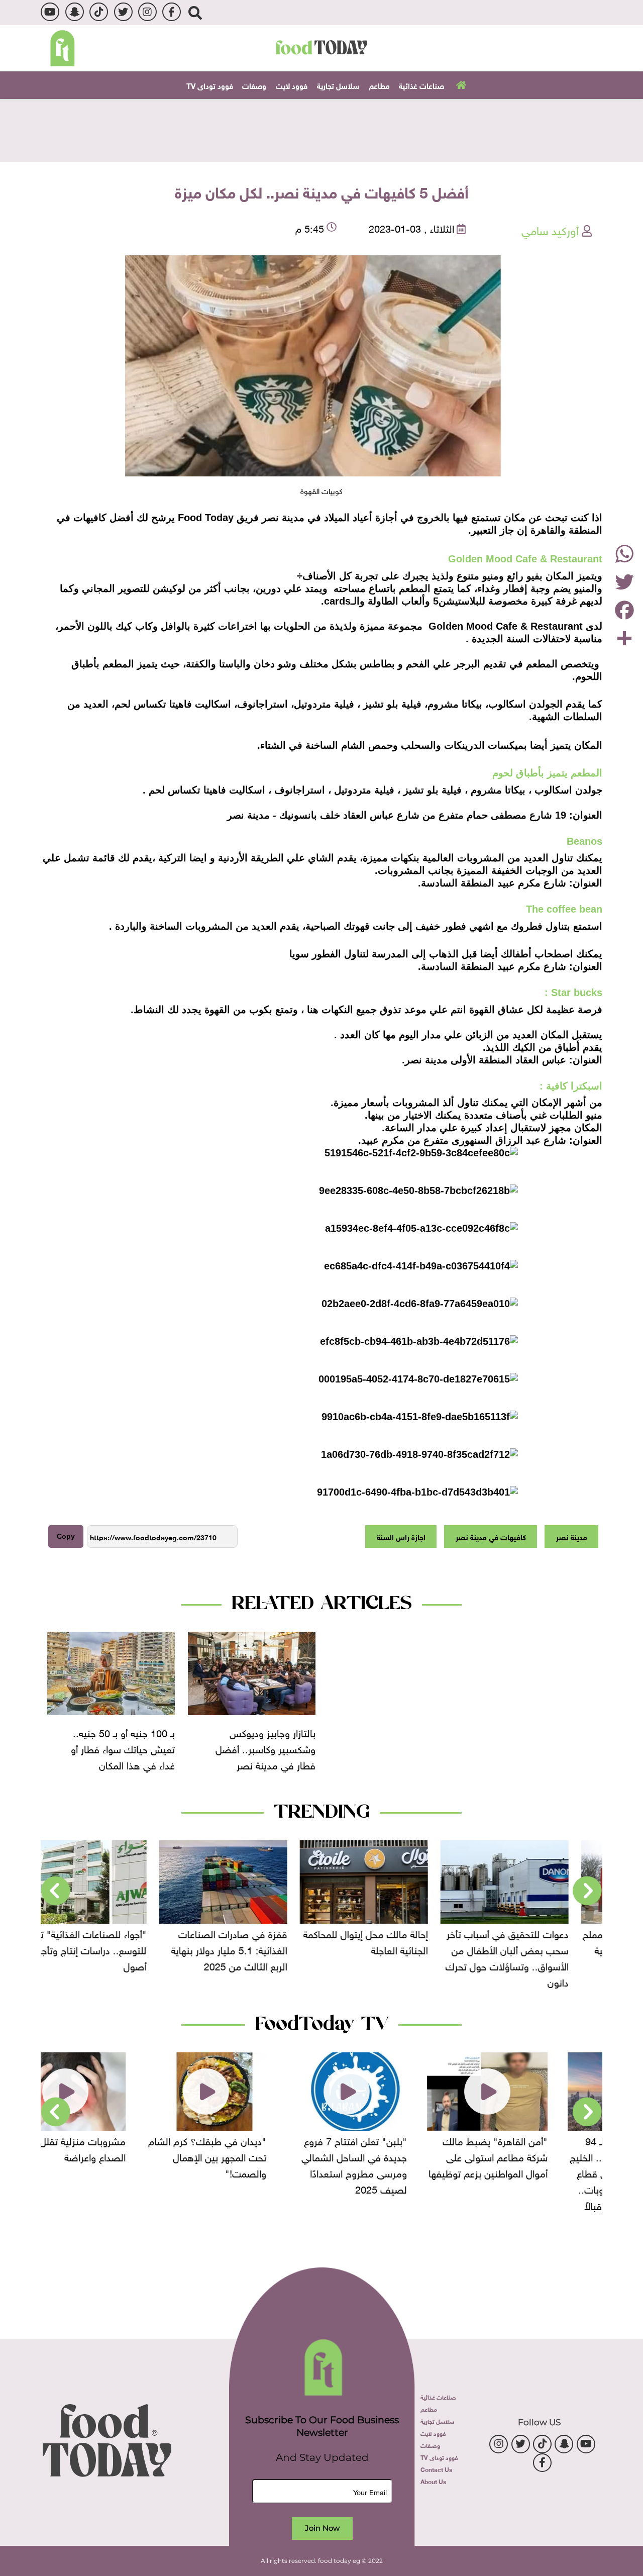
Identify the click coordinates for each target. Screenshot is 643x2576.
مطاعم (379, 85)
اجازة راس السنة (401, 1536)
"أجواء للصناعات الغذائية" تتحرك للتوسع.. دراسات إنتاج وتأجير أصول (111, 1949)
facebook (172, 12)
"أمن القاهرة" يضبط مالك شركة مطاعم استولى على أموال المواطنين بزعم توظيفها (533, 2156)
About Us (433, 2481)
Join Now (322, 2528)
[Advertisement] (321, 129)
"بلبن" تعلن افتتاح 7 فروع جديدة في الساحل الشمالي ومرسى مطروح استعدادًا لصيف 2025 (399, 2164)
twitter (123, 12)
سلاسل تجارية (338, 85)
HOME (460, 84)
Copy (66, 1536)
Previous (587, 1891)
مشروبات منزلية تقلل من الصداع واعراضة (120, 2148)
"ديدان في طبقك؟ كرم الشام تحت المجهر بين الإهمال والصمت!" (252, 2156)
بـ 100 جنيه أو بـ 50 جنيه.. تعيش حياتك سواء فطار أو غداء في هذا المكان (123, 1748)
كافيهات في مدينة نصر (491, 1536)
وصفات (254, 85)
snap (75, 12)
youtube (50, 12)
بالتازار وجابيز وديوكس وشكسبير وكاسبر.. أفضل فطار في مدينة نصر (265, 1748)
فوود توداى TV (210, 85)
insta (147, 12)
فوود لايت (292, 85)
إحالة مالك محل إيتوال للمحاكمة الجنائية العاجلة (393, 1941)
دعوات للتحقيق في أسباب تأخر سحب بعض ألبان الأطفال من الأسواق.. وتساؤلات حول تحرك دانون (535, 1957)
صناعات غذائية (421, 85)
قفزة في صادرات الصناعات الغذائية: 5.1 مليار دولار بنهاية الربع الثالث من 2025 (257, 1949)
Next (56, 1891)
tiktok (99, 12)
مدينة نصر (572, 1536)
